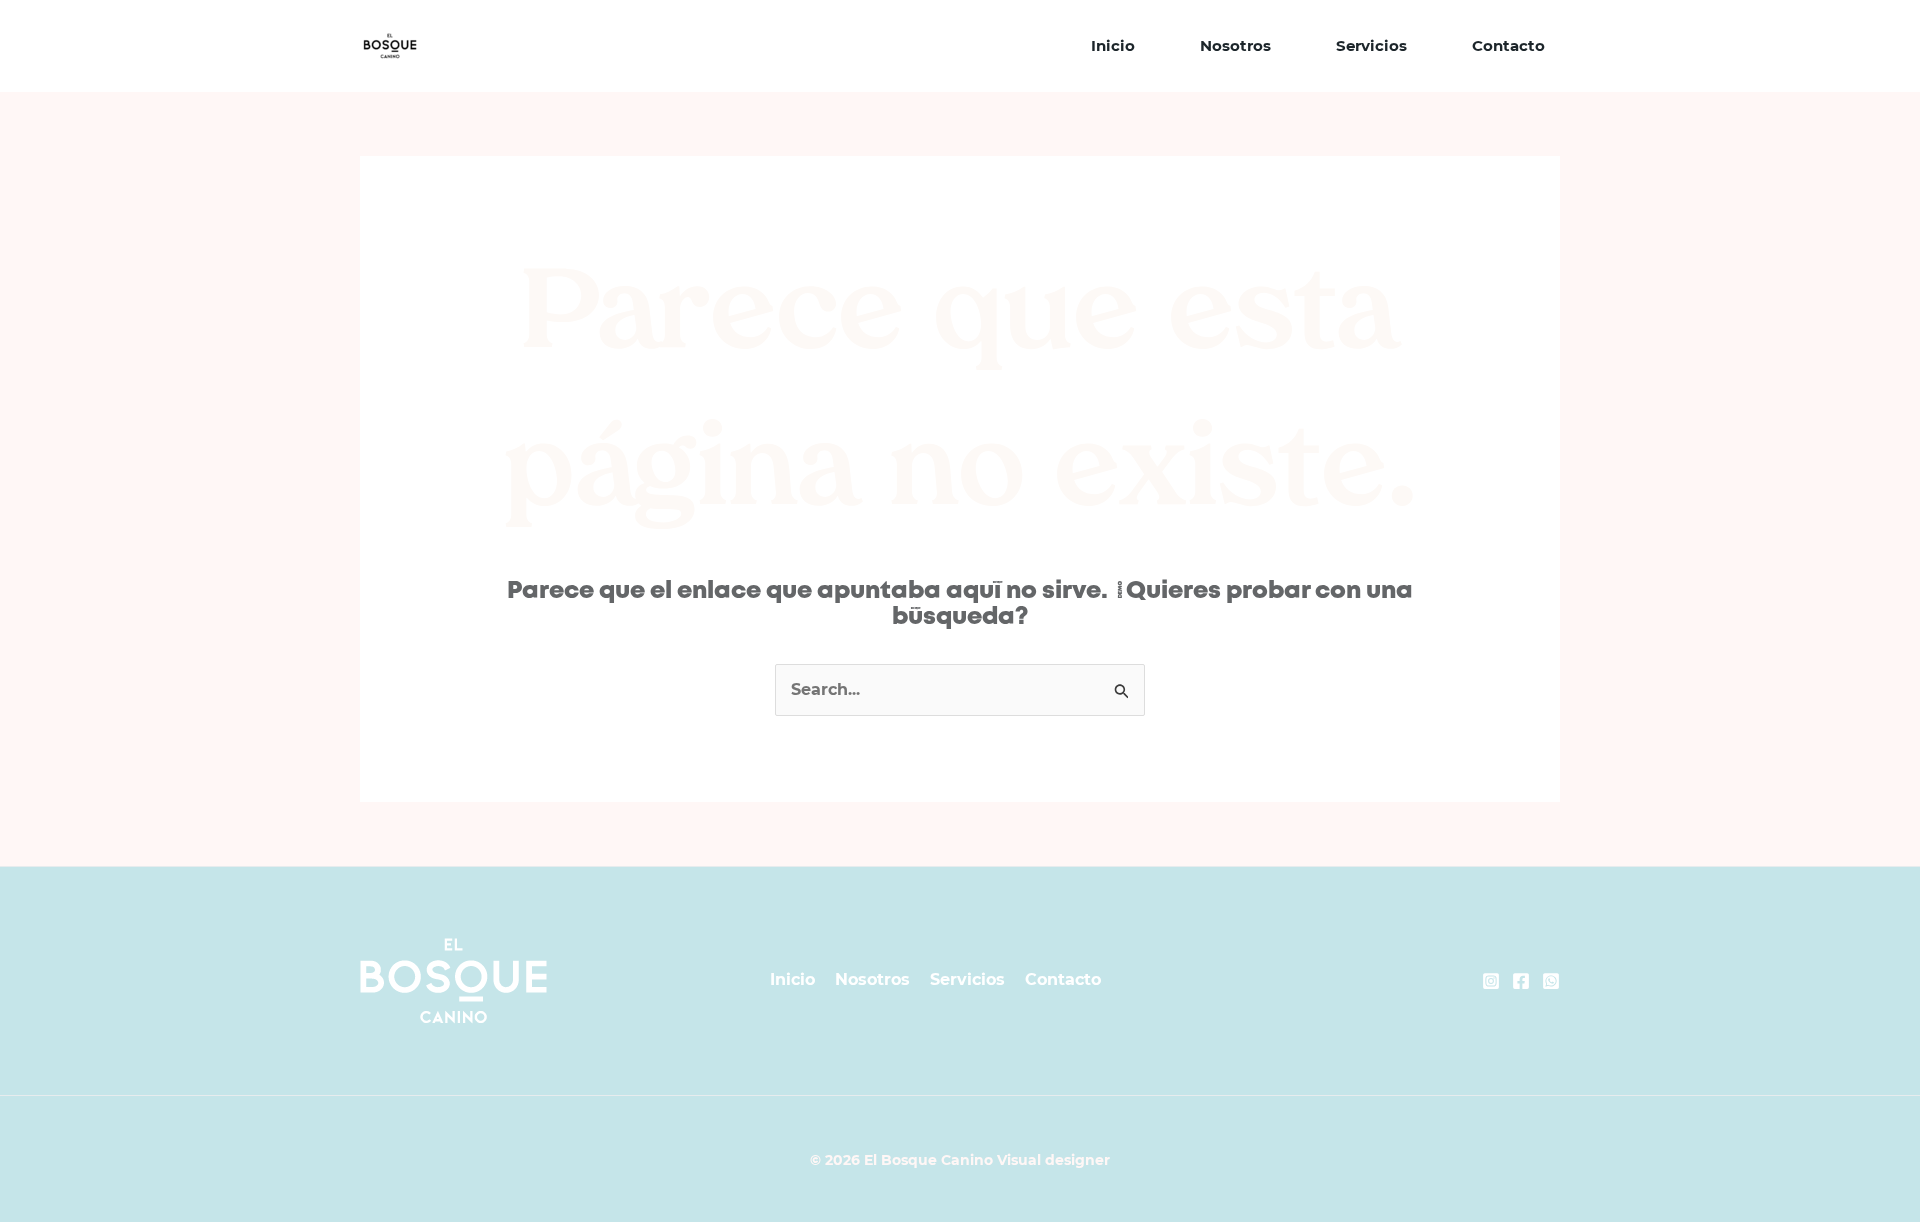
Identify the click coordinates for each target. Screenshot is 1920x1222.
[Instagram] (1491, 981)
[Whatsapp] (1551, 981)
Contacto (1508, 45)
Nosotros (1235, 45)
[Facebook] (1521, 981)
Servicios (1371, 45)
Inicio (1113, 45)
